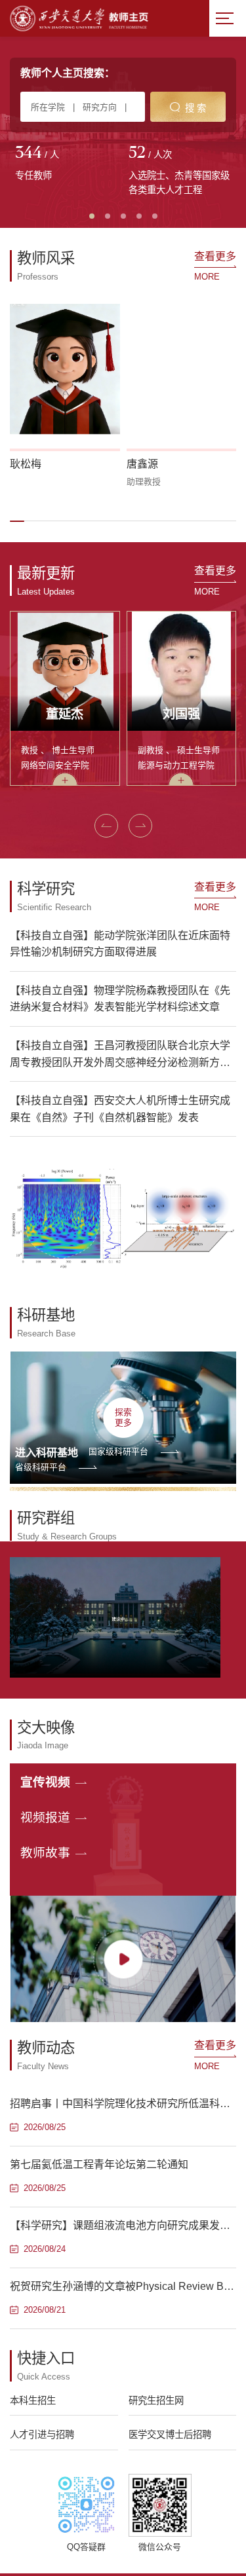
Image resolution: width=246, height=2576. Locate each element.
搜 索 (195, 108)
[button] (17, 521)
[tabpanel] (67, 164)
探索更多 (123, 1417)
